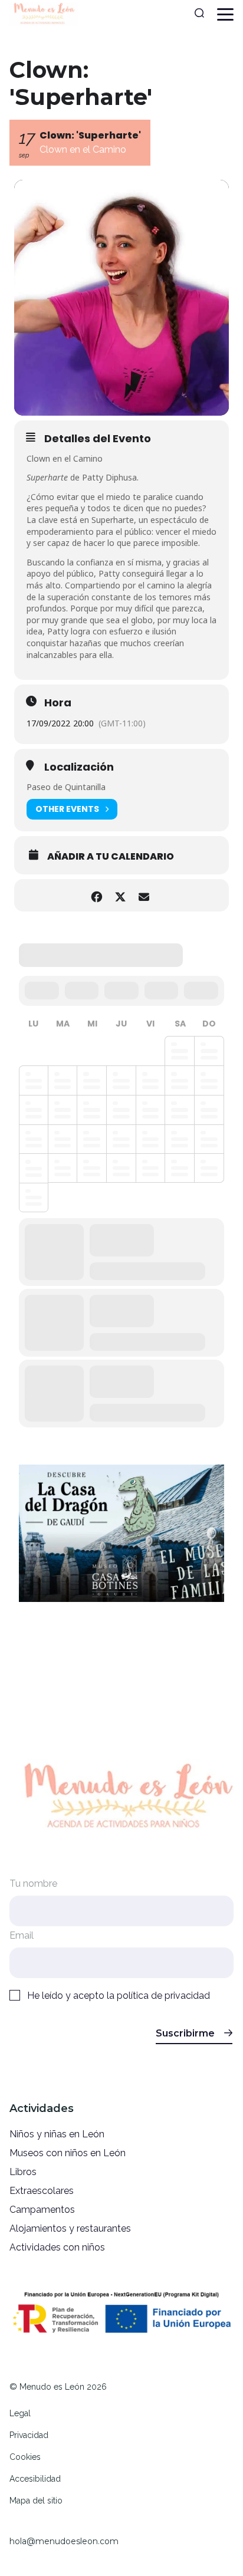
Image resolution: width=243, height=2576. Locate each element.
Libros (23, 2172)
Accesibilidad (35, 2479)
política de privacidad (163, 1996)
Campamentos (42, 2210)
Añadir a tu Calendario (111, 857)
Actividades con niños (57, 2247)
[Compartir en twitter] (120, 895)
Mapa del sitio (36, 2501)
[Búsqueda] (199, 14)
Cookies (25, 2457)
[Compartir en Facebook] (96, 895)
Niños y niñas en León (57, 2134)
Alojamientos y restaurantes (70, 2228)
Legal (20, 2413)
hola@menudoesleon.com (64, 2541)
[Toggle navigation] (225, 14)
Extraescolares (42, 2191)
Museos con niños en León (68, 2153)
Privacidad (29, 2435)
